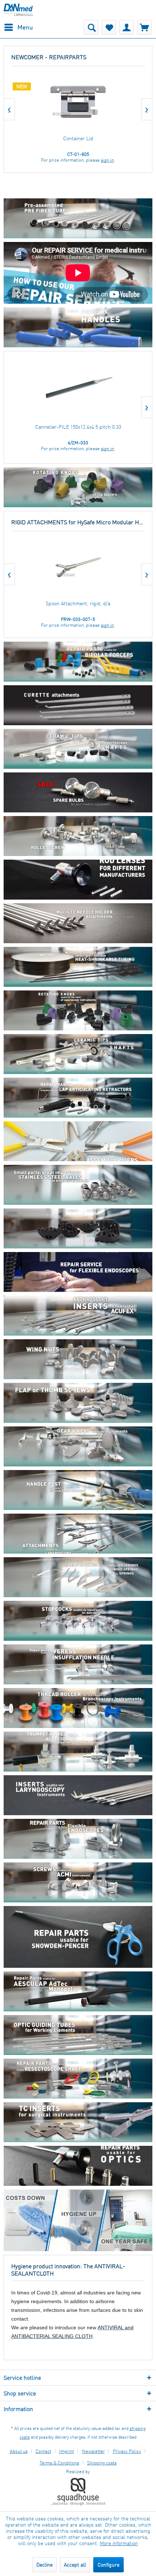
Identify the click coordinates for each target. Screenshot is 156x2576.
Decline (44, 2565)
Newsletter (93, 2451)
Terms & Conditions (59, 2463)
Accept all (75, 2565)
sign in (107, 160)
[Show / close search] (91, 27)
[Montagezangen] (78, 1099)
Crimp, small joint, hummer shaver (78, 138)
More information (119, 2543)
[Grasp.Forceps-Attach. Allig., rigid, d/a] (78, 567)
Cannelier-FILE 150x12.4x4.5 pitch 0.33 (78, 427)
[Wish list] (109, 27)
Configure (108, 2565)
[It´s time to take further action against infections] (78, 2220)
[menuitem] (18, 27)
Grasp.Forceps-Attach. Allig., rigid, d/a (78, 603)
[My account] (127, 27)
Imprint (67, 2451)
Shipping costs (102, 2463)
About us (19, 2451)
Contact (43, 2451)
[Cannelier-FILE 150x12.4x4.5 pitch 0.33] (78, 389)
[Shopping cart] (144, 27)
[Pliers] (78, 1149)
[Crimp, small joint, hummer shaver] (78, 102)
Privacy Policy (127, 2451)
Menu (25, 27)
